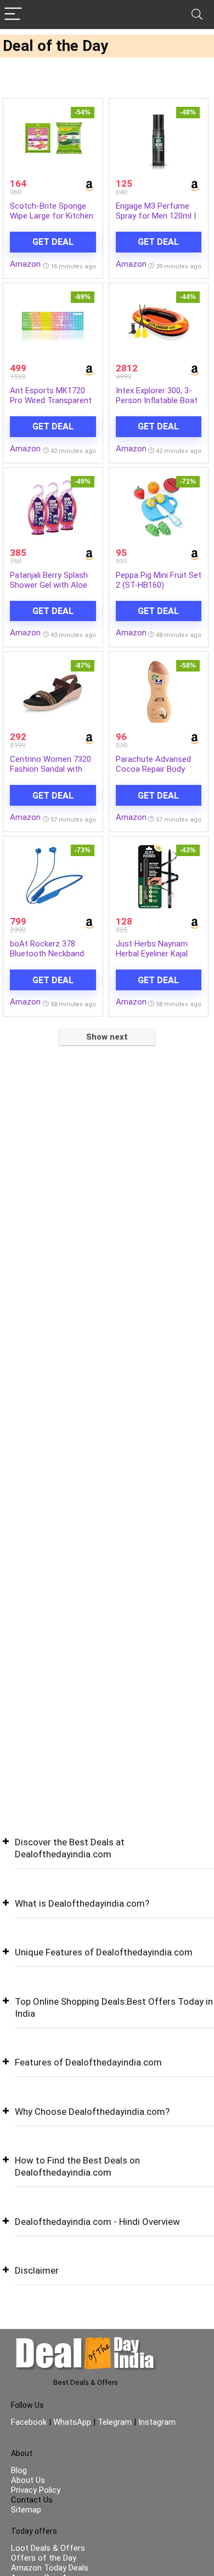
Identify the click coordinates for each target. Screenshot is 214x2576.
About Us (28, 2480)
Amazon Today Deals (50, 2568)
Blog (19, 2470)
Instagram (156, 2422)
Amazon (25, 264)
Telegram (115, 2422)
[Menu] (13, 15)
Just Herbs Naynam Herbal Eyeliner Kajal (152, 949)
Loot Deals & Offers (48, 2548)
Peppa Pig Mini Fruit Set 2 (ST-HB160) (159, 580)
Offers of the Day (44, 2558)
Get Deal (53, 242)
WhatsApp (72, 2422)
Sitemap (26, 2510)
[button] (107, 1857)
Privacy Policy (36, 2490)
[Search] (197, 15)
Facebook (30, 2422)
